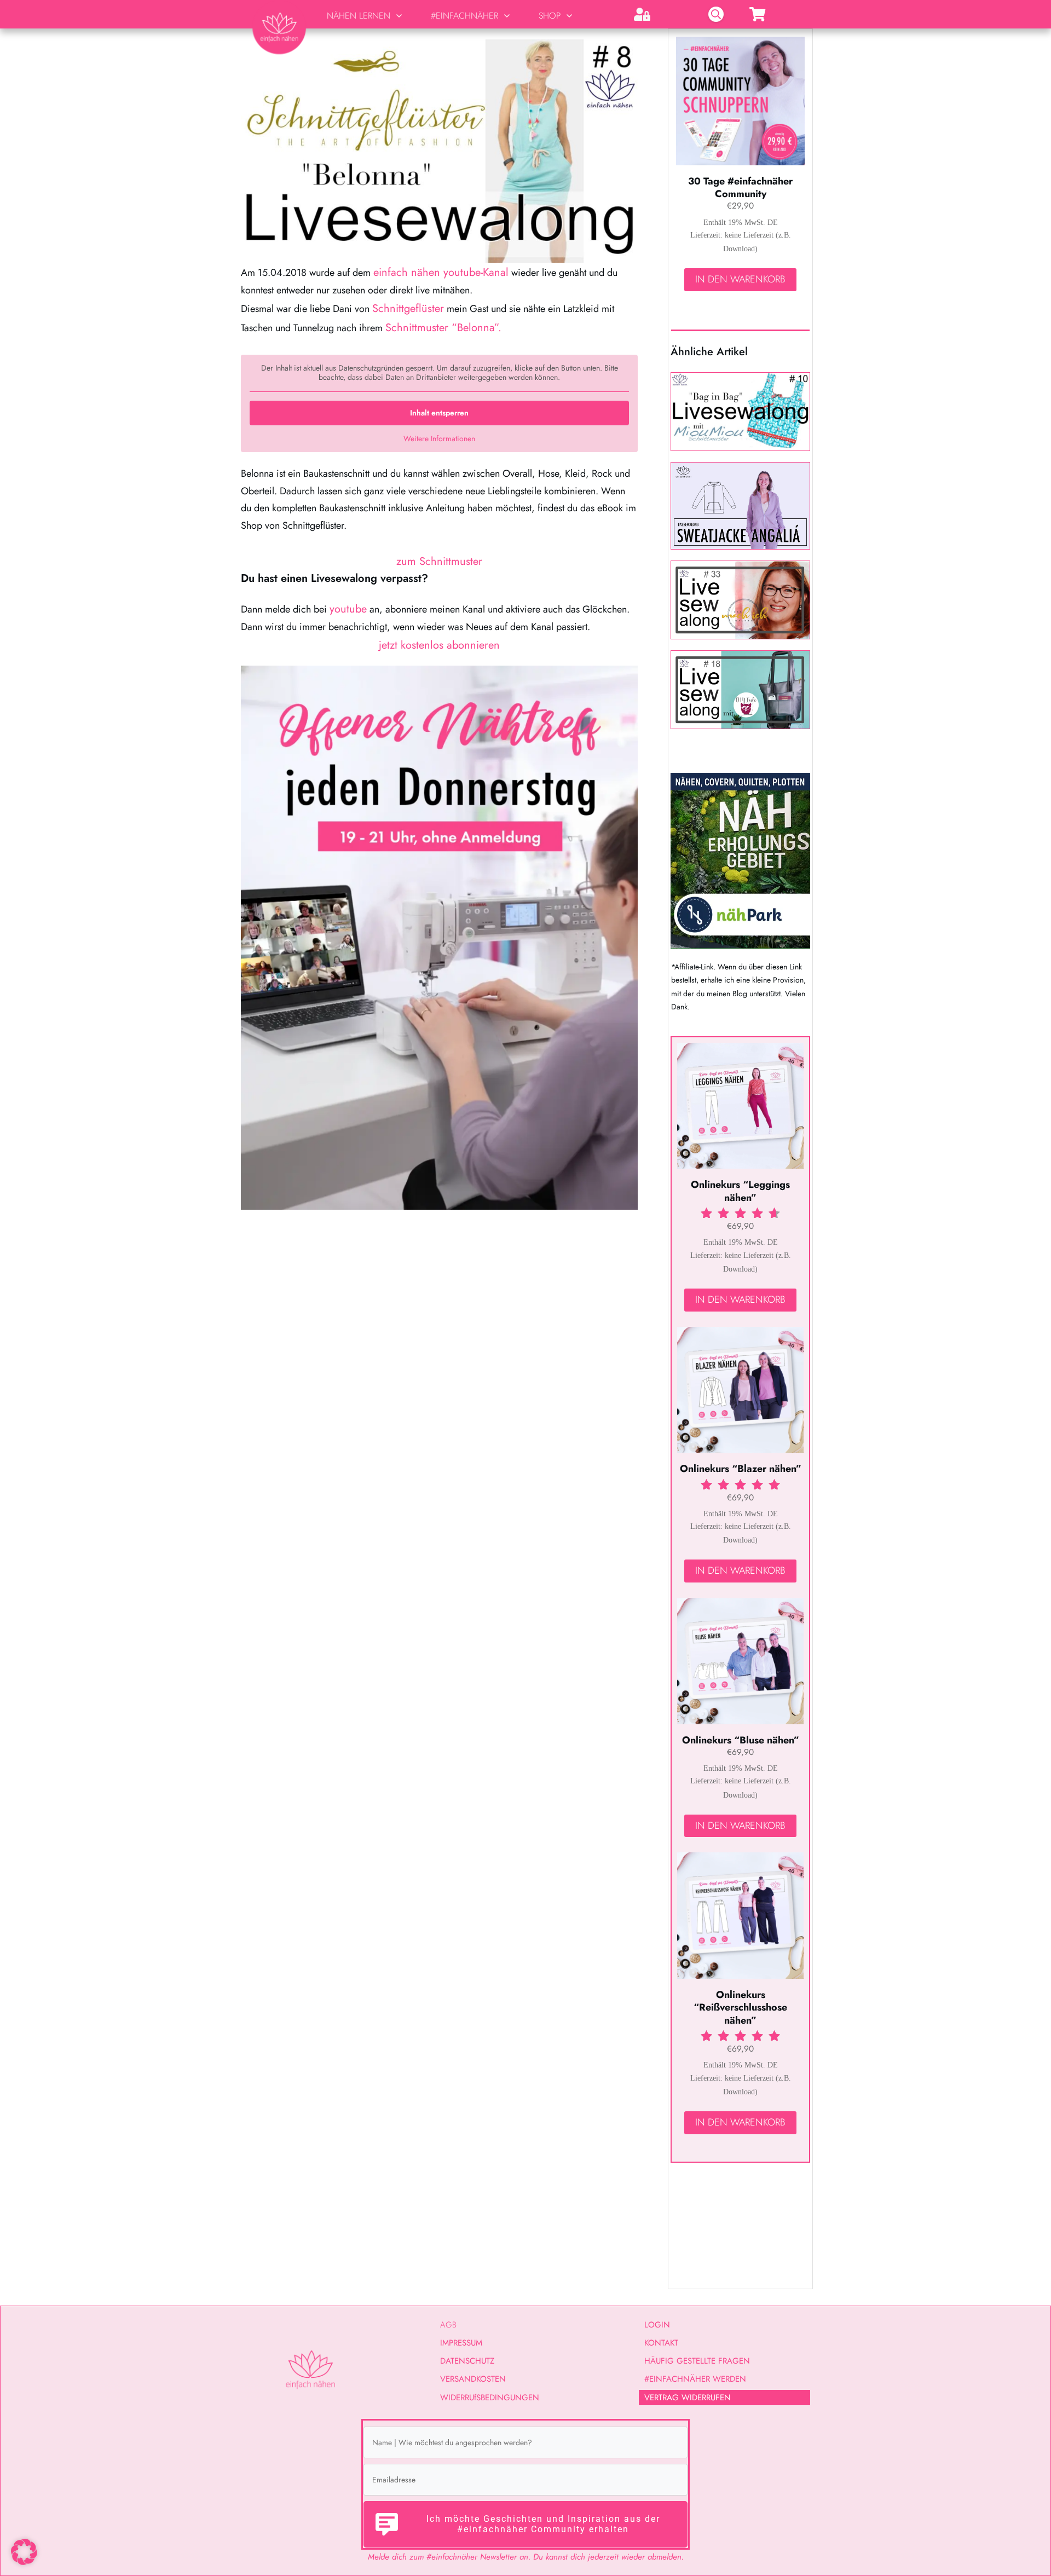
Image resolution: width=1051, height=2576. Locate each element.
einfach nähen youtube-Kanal (441, 272)
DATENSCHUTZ (467, 2361)
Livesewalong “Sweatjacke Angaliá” (740, 506)
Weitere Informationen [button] (439, 439)
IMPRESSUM (461, 2343)
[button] (24, 2552)
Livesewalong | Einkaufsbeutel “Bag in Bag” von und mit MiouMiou (740, 412)
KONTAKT (661, 2343)
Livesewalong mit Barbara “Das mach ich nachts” (740, 600)
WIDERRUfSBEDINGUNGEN (490, 2398)
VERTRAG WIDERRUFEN (688, 2398)
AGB (448, 2325)
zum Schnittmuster (439, 561)
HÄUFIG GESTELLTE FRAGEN (697, 2361)
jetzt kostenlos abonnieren (439, 645)
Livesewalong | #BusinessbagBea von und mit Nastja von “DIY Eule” (740, 690)
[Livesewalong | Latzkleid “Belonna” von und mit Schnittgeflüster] (439, 151)
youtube (348, 609)
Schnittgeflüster (408, 308)
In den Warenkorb (740, 279)
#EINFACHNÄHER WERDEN (695, 2379)
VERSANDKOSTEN (473, 2379)
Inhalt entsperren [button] (439, 413)
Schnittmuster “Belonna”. (443, 328)
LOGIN (657, 2325)
